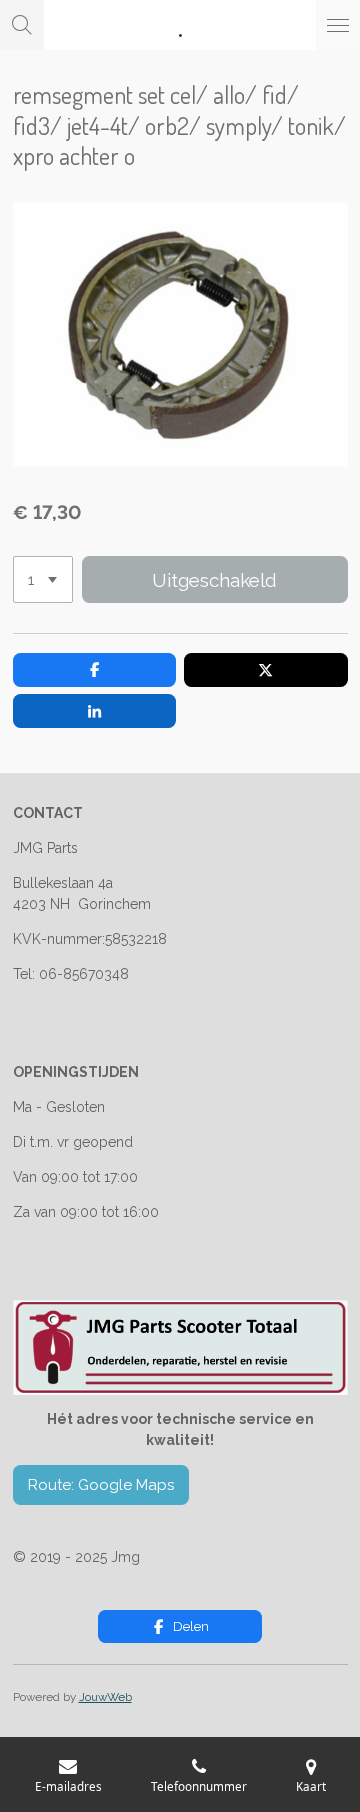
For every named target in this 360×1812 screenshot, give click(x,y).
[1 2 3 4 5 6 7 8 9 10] (43, 579)
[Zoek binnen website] (22, 25)
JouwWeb (105, 1697)
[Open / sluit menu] (338, 25)
